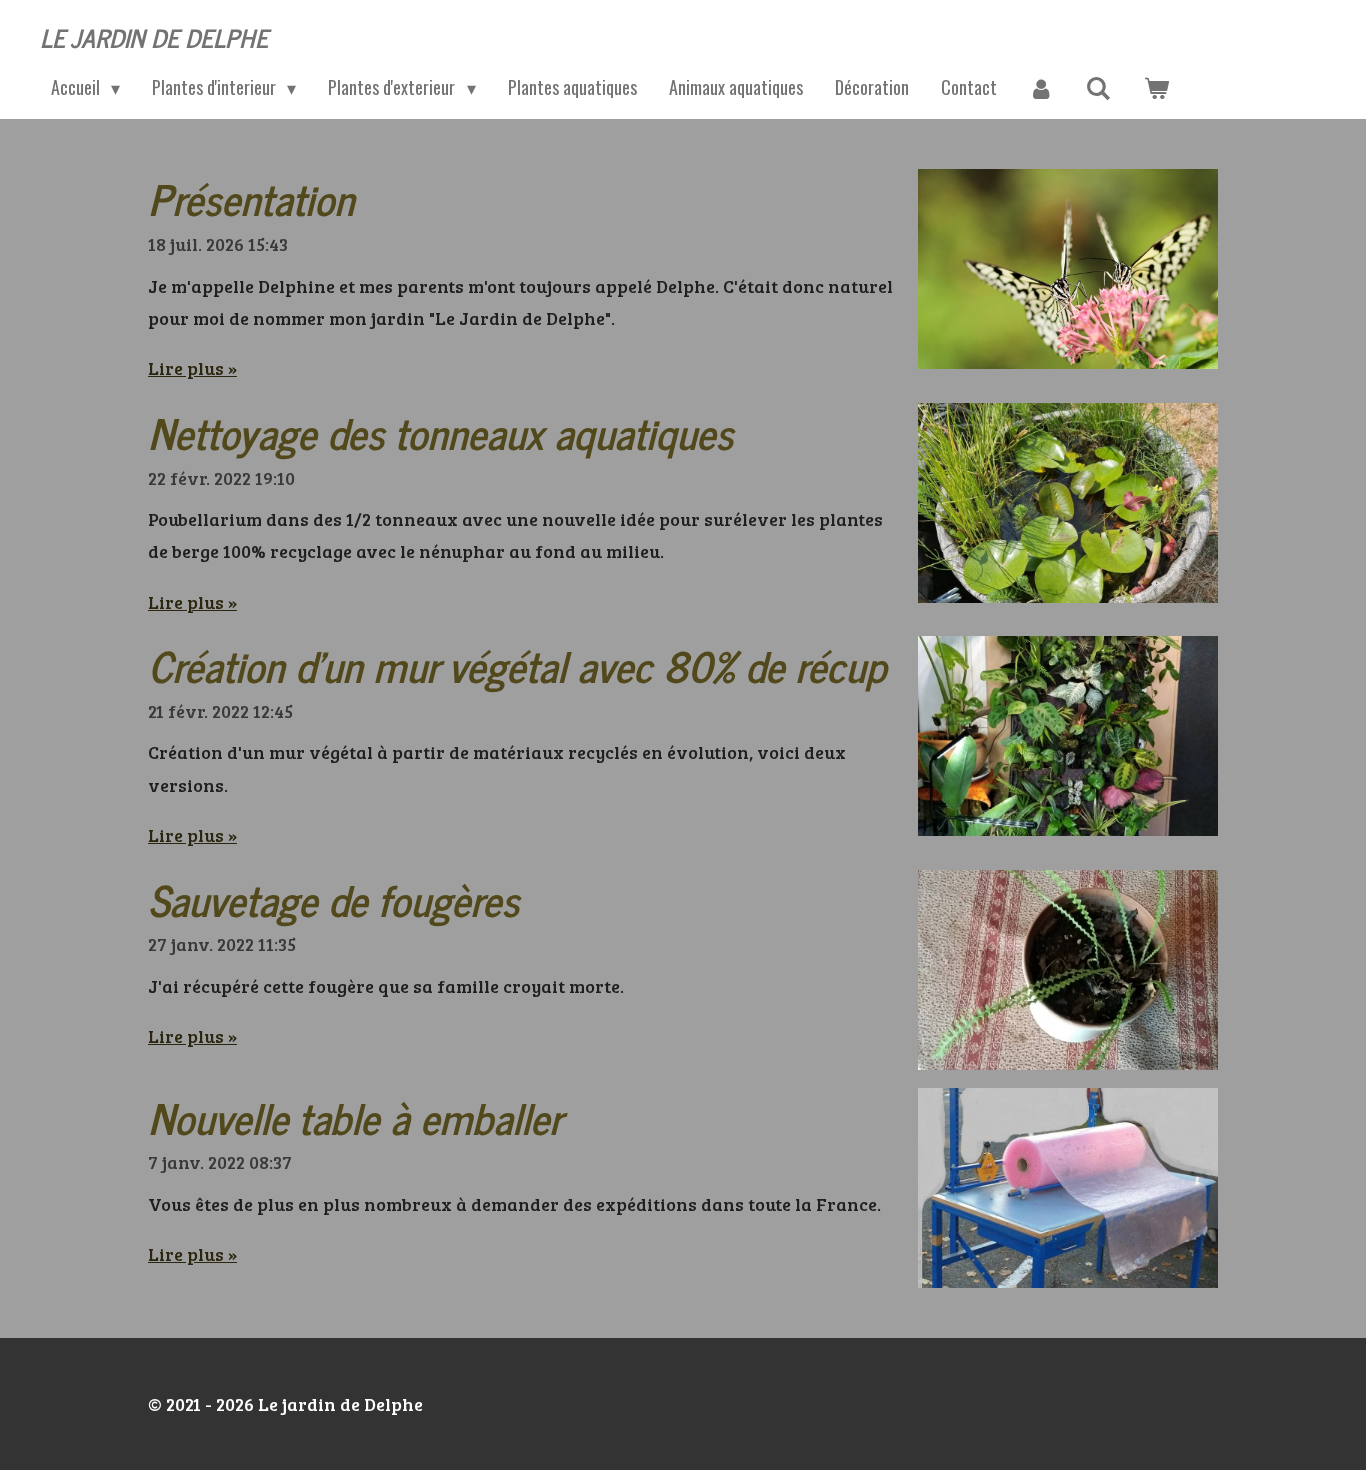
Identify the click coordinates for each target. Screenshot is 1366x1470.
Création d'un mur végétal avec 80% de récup (517, 664)
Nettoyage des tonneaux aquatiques (440, 431)
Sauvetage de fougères (333, 898)
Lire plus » (192, 368)
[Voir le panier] (1155, 88)
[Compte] (1041, 88)
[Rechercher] (1098, 88)
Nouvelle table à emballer (355, 1116)
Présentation (251, 197)
